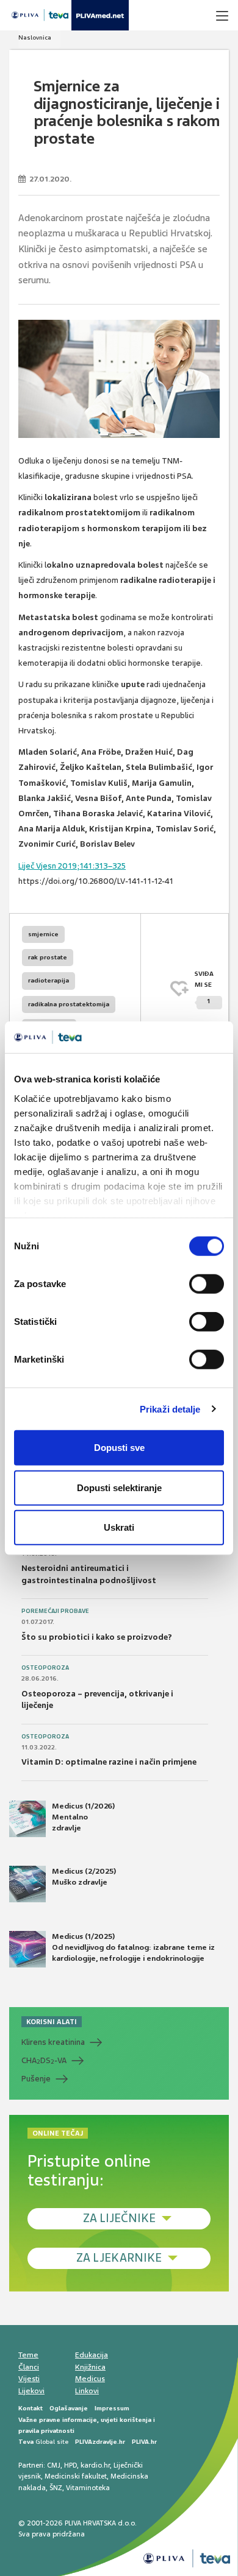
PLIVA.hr (144, 2442)
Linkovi (87, 2391)
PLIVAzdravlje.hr (100, 2442)
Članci (29, 2367)
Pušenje (36, 2079)
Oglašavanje (69, 2408)
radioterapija (49, 980)
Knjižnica (90, 2367)
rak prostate (48, 957)
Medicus (90, 2379)
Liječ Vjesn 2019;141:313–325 (72, 866)
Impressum (112, 2408)
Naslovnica (35, 37)
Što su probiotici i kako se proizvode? (97, 1637)
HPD (70, 2465)
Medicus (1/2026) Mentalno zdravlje (83, 1817)
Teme (28, 2355)
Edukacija (92, 2355)
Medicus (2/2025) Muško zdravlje (84, 1877)
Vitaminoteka (88, 2488)
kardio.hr (95, 2465)
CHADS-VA (44, 2061)
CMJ (54, 2465)
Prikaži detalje (170, 1409)
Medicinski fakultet (76, 2476)
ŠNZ (56, 2488)
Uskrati (119, 1527)
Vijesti (29, 2379)
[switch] (207, 1284)
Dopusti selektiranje (119, 1487)
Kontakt (31, 2408)
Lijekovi (31, 2391)
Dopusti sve (119, 1448)
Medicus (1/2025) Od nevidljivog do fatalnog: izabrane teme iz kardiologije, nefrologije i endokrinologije (133, 1947)
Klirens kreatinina (53, 2042)
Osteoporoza (45, 1668)
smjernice (43, 934)
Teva (26, 2442)
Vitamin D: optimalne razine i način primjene (109, 1762)
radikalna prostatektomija (69, 1004)
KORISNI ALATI (52, 2022)
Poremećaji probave (55, 1611)
